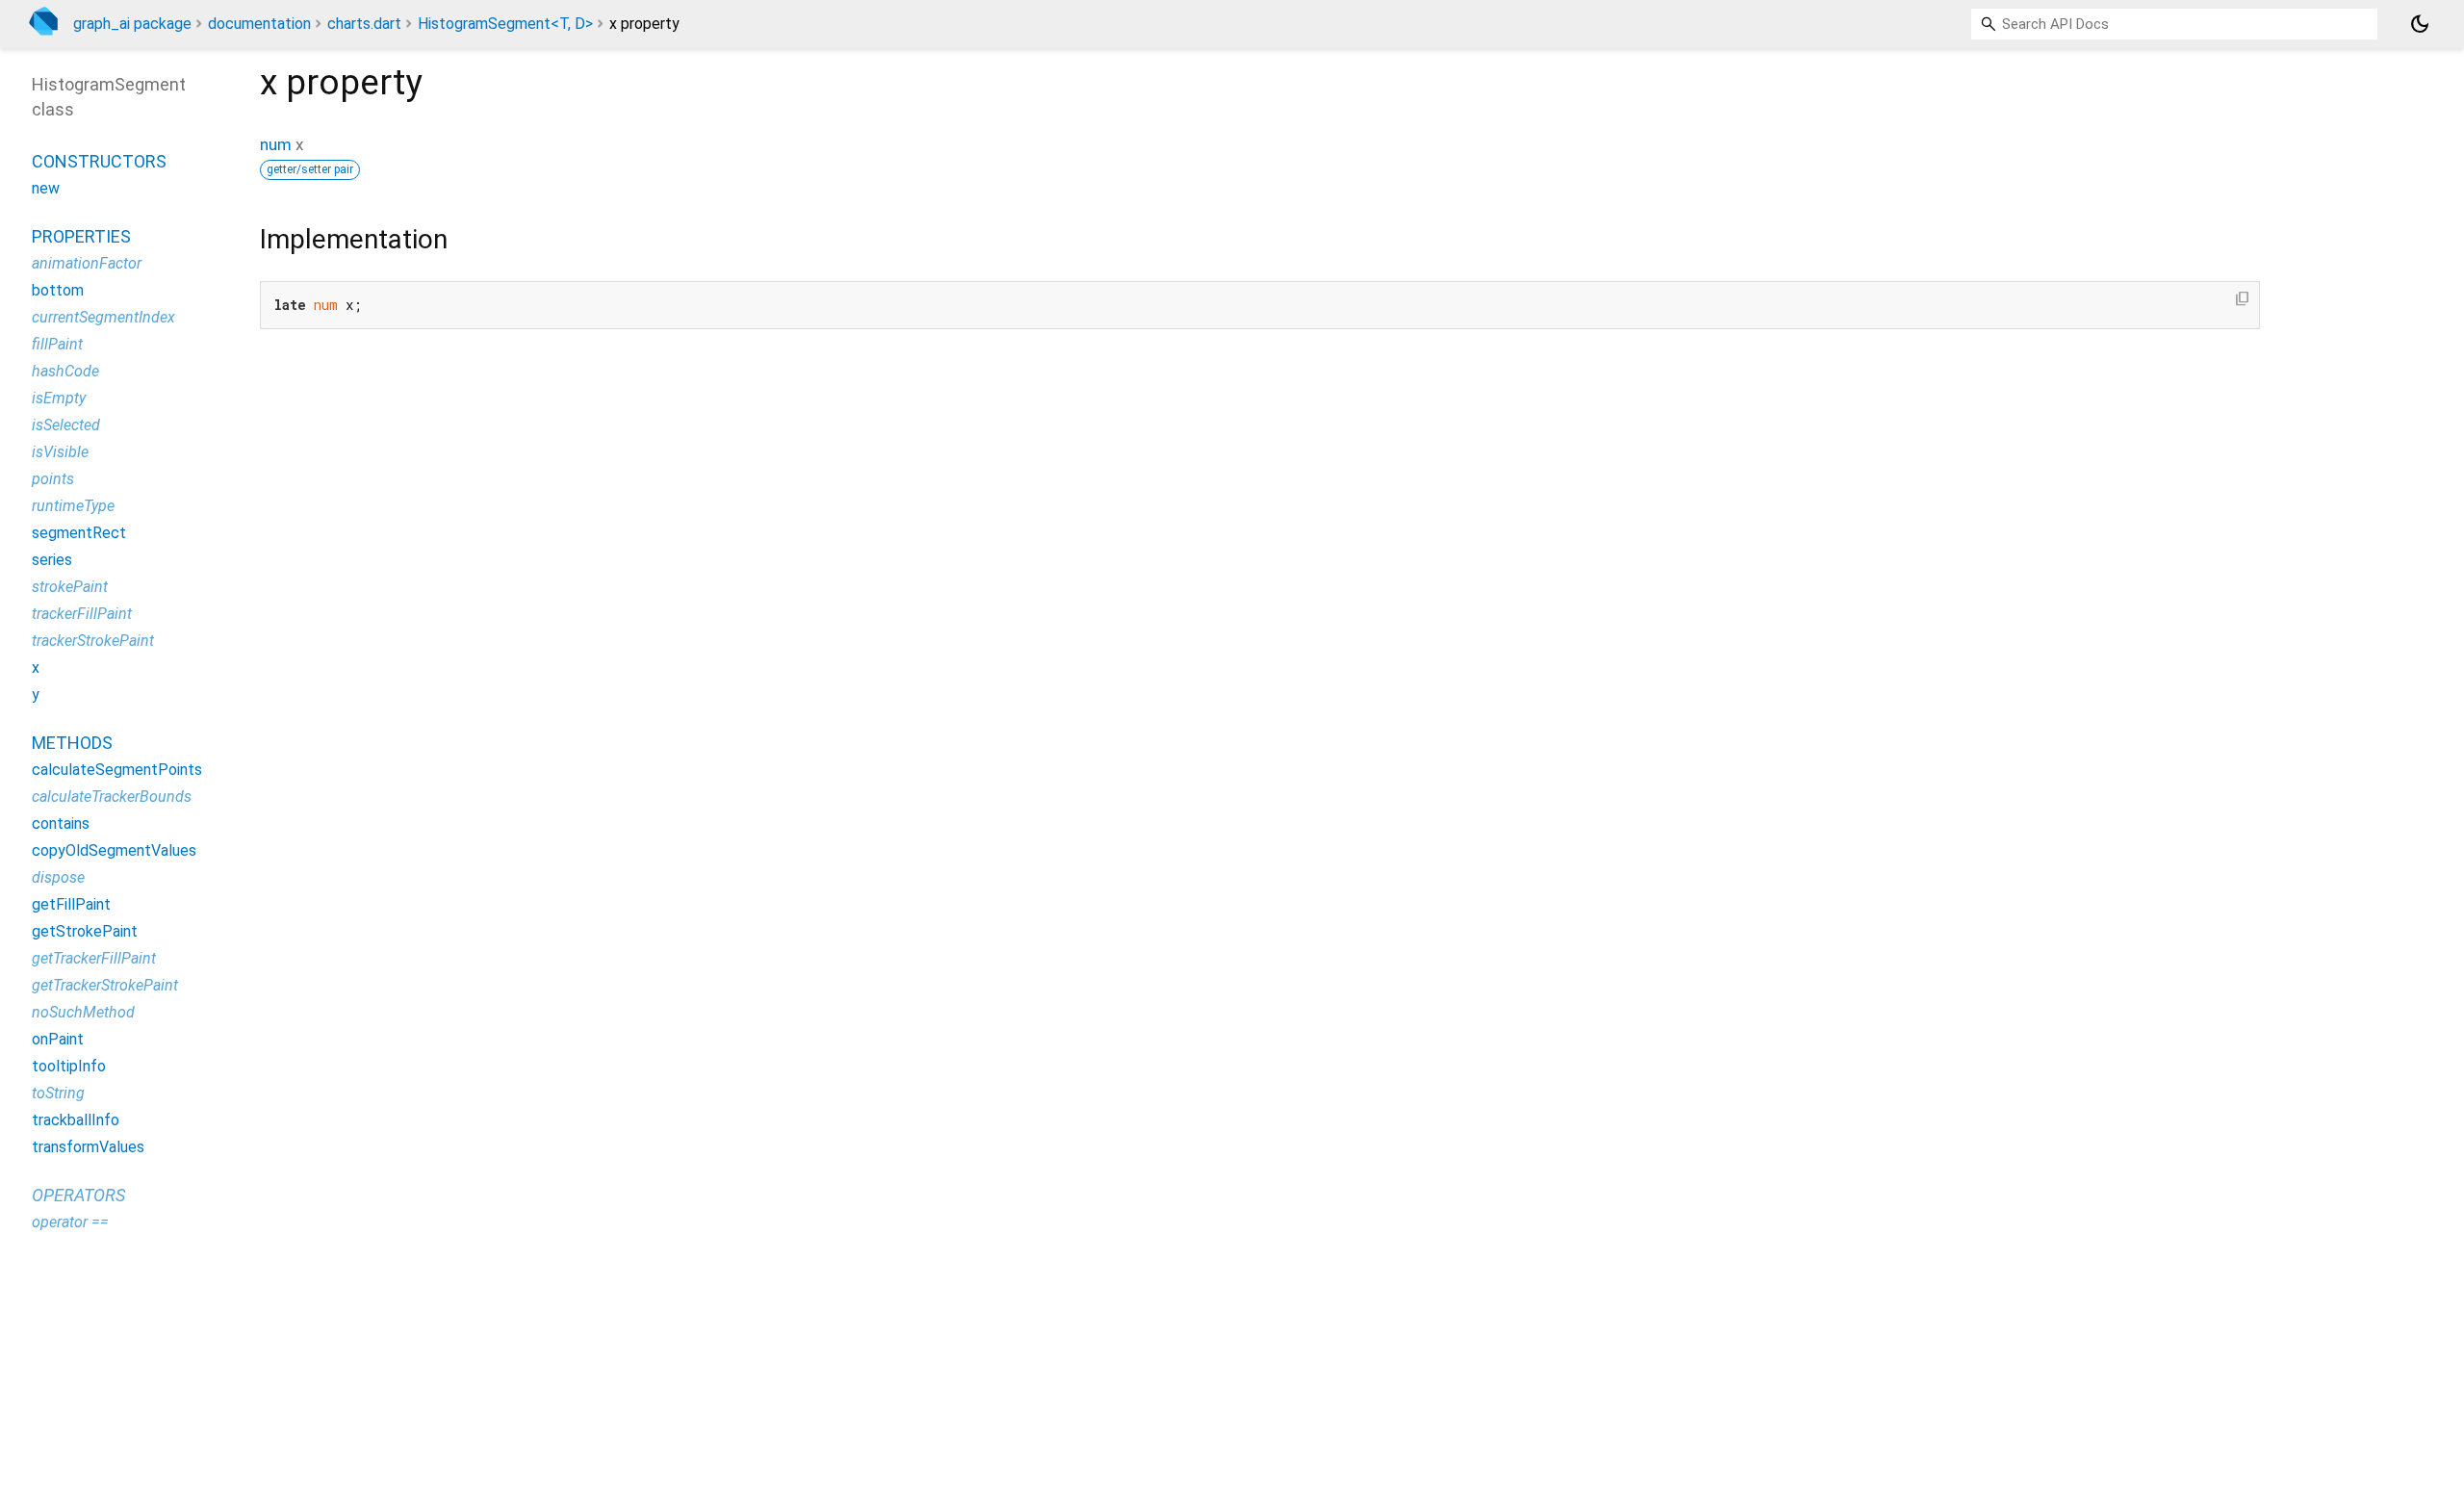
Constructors (99, 161)
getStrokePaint (85, 931)
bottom (58, 290)
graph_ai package (132, 24)
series (52, 560)
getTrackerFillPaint (94, 958)
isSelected (66, 425)
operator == (70, 1222)
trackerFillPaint (82, 614)
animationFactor (87, 263)
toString (58, 1093)
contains (61, 823)
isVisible (60, 452)
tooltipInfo (69, 1066)
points (53, 479)
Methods (72, 743)
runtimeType (73, 506)
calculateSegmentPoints (117, 770)
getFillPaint (71, 904)
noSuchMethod (83, 1012)
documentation (259, 24)
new (46, 188)
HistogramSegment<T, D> (505, 24)
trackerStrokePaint (93, 641)
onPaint (58, 1039)
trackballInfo (76, 1120)
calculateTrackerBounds (112, 797)
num (276, 144)
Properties (81, 236)
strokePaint (70, 587)
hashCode (65, 371)
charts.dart (364, 24)
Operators (78, 1195)
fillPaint (57, 344)
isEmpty (59, 398)
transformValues (88, 1147)
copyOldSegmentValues (114, 850)
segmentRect (79, 533)
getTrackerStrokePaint (105, 985)
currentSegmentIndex (103, 317)
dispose (58, 877)
